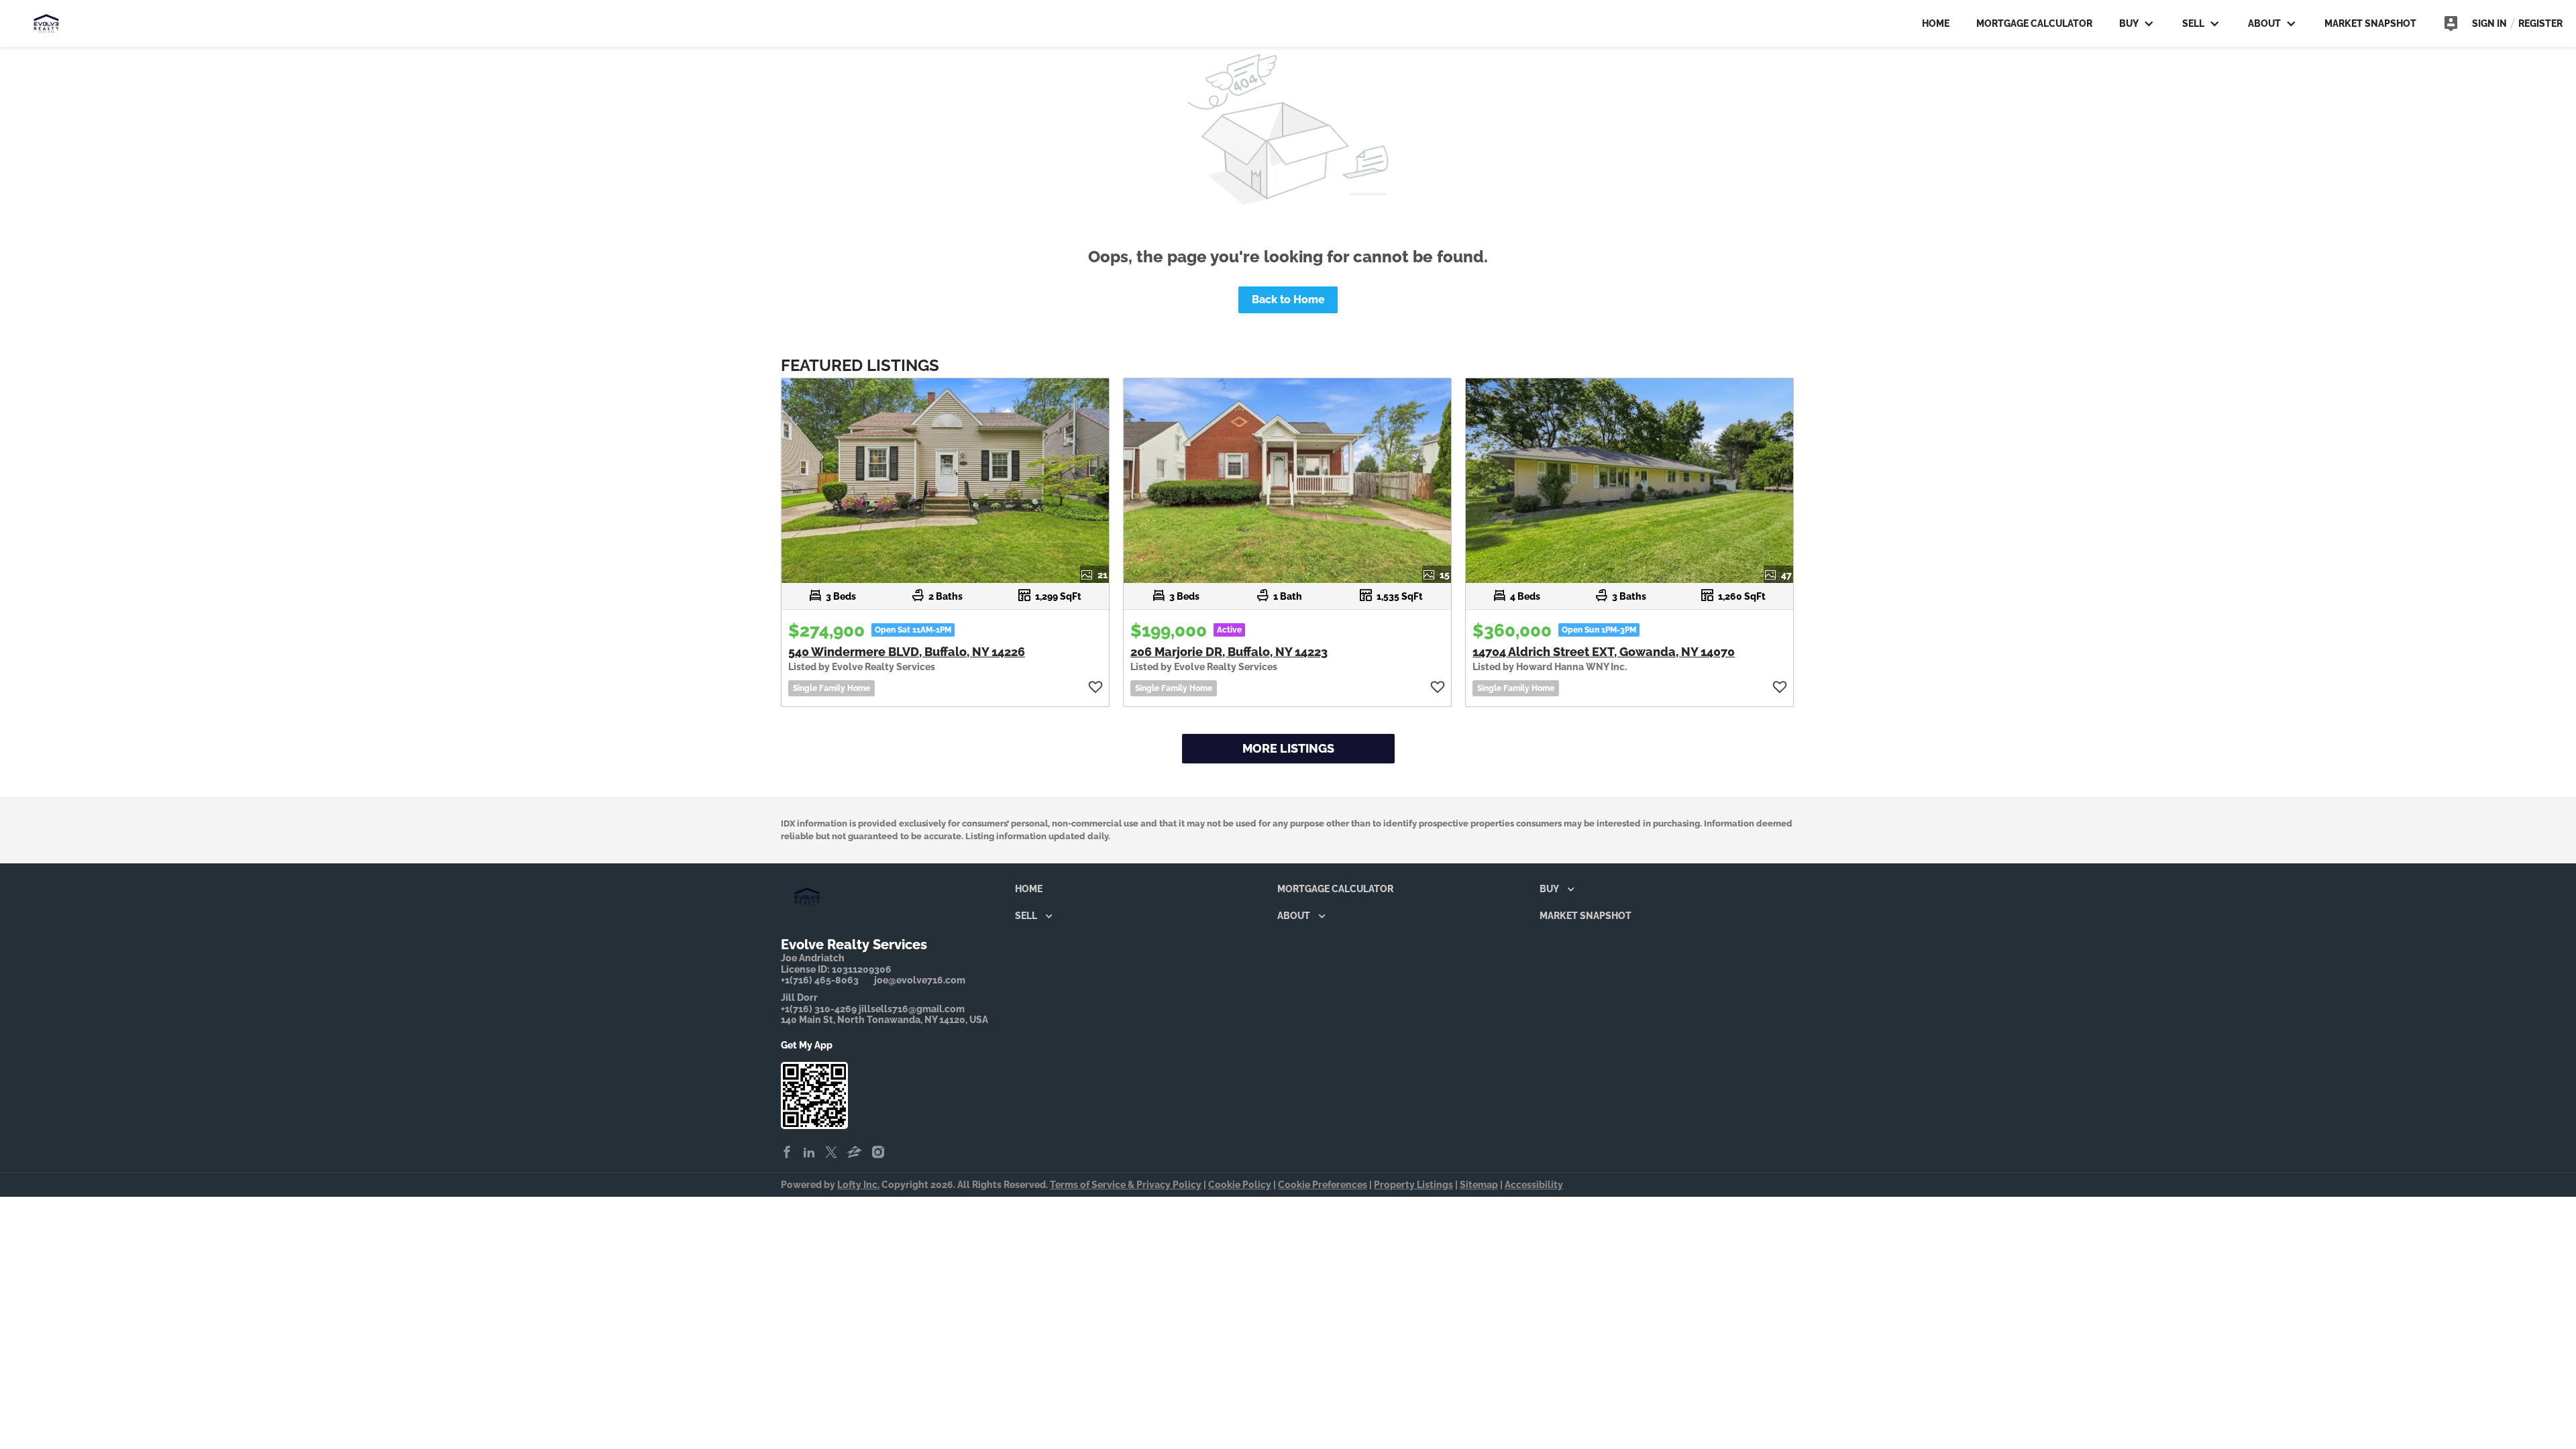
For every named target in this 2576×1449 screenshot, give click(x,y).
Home (1936, 23)
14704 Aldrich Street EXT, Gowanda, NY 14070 (1604, 652)
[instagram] (878, 1153)
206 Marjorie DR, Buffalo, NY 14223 (1229, 652)
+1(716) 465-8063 (820, 980)
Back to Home (1288, 300)
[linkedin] (809, 1153)
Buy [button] (2129, 23)
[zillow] (855, 1153)
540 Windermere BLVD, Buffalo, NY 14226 (907, 652)
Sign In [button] (2489, 23)
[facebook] (787, 1153)
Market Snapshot (2370, 23)
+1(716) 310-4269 (819, 1009)
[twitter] (831, 1153)
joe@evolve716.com (920, 980)
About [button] (2264, 23)
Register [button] (2540, 23)
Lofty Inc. (858, 1185)
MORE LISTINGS (1288, 748)
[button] (1032, 892)
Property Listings (1413, 1185)
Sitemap (1479, 1185)
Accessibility (1534, 1185)
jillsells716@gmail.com (912, 1009)
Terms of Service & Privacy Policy (1126, 1185)
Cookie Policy (1240, 1185)
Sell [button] (2193, 23)
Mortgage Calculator (2034, 23)
